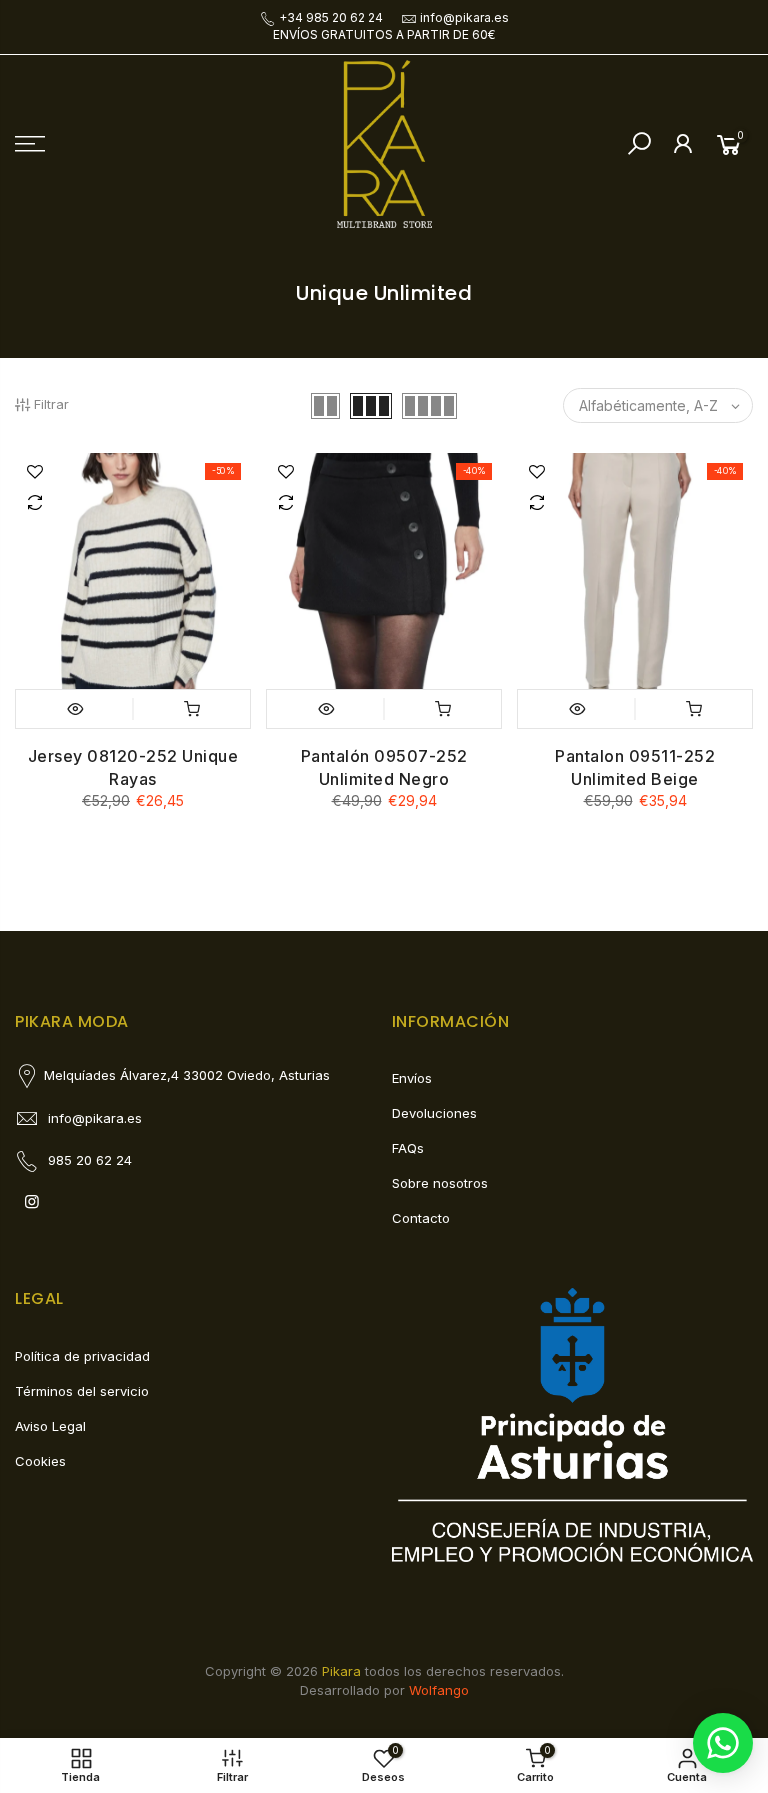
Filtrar (51, 404)
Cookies (40, 1461)
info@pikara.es (464, 17)
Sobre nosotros (440, 1183)
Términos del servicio (82, 1391)
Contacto (421, 1218)
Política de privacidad (82, 1356)
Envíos (412, 1078)
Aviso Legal (50, 1426)
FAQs (408, 1148)
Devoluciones (434, 1113)
